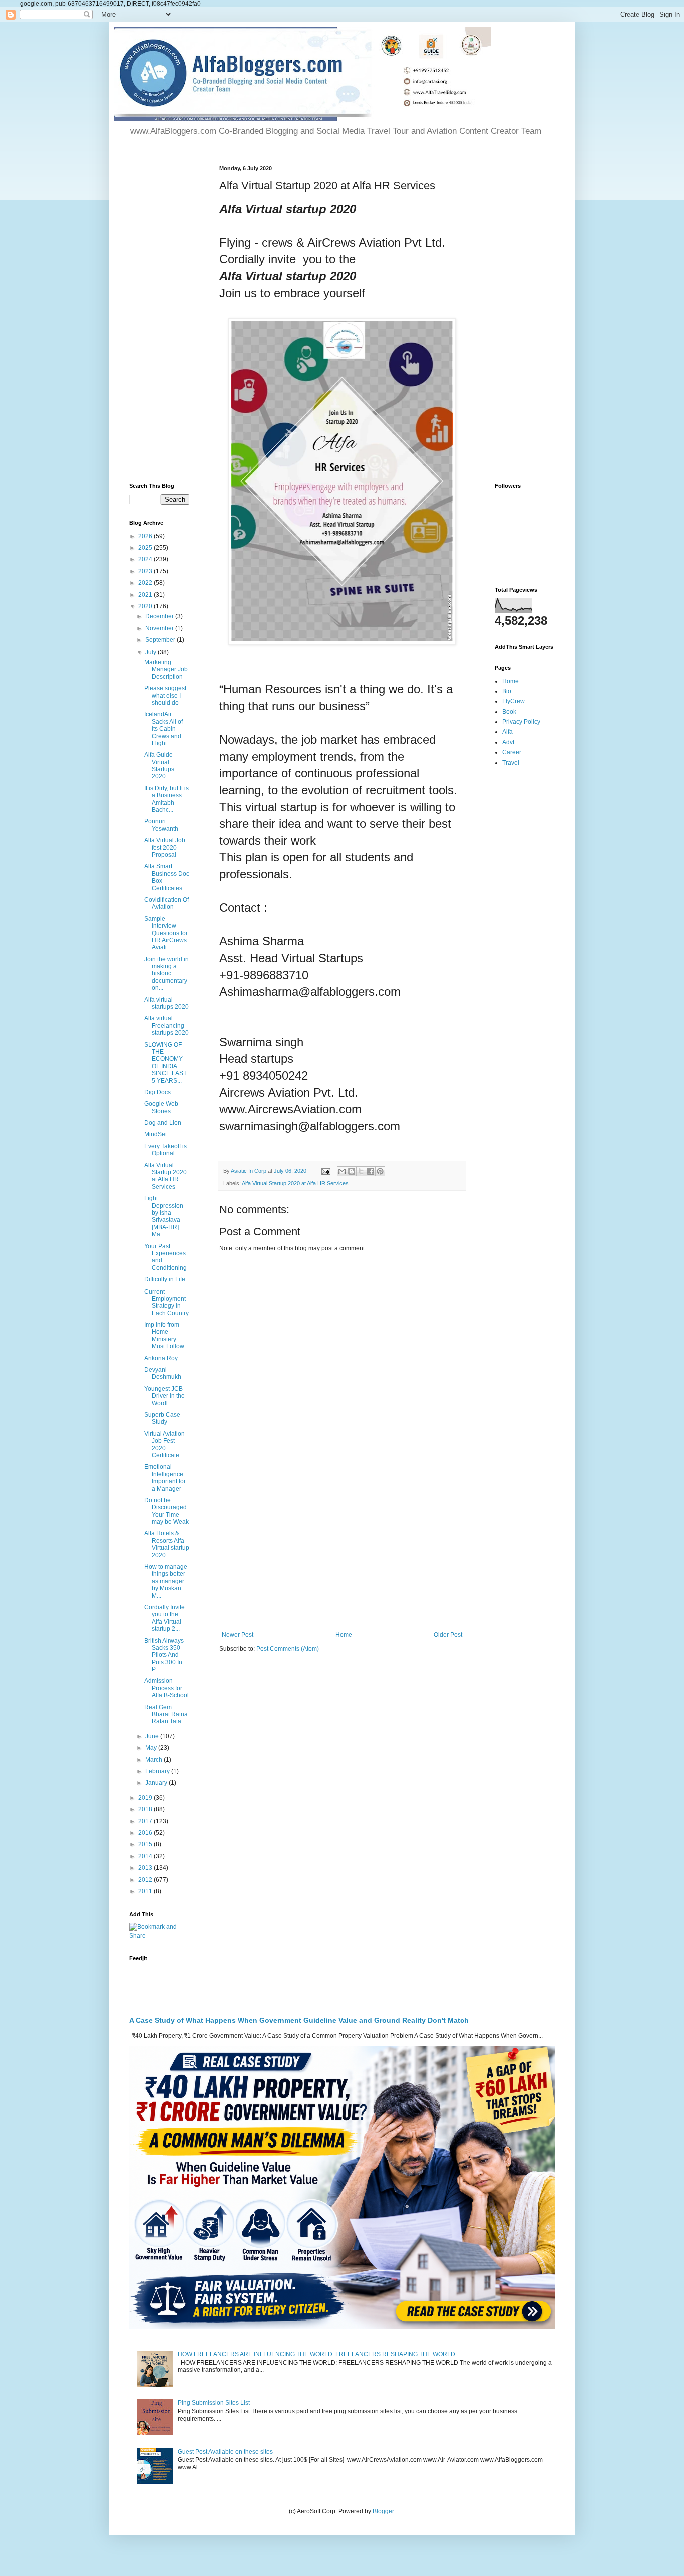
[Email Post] (325, 1171)
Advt (508, 742)
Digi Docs (157, 1092)
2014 (146, 1856)
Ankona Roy (161, 1358)
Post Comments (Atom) (288, 1649)
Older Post (448, 1635)
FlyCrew (514, 701)
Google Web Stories (161, 1107)
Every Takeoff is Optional (165, 1150)
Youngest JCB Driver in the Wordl (164, 1396)
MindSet (155, 1134)
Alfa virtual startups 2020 (166, 1003)
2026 (146, 536)
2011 (146, 1891)
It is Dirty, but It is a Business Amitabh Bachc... (166, 799)
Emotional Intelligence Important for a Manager (165, 1477)
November (160, 628)
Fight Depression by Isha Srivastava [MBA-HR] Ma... (164, 1216)
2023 (146, 571)
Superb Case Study (162, 1418)
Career (512, 752)
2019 (146, 1798)
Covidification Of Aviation (166, 903)
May (152, 1748)
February (158, 1771)
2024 (146, 559)
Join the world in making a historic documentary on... (166, 974)
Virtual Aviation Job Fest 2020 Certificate (164, 1444)
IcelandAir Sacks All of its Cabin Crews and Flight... (163, 729)
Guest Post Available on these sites (225, 2452)
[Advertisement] (342, 1549)
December (160, 616)
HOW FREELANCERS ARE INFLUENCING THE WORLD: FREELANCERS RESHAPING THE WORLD (316, 2354)
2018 (146, 1809)
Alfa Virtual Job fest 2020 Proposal (165, 847)
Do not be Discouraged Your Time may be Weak (166, 1511)
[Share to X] (361, 1171)
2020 (146, 606)
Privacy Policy (521, 722)
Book (509, 712)
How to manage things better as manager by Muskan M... (166, 1581)
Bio (507, 691)
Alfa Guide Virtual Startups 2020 (159, 765)
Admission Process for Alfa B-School (166, 1688)
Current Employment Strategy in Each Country (166, 1302)
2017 (146, 1821)
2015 (146, 1844)
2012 (146, 1880)
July (151, 652)
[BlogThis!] (352, 1171)
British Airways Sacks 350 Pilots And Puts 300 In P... (164, 1655)
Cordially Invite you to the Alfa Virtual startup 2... (164, 1618)
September (161, 640)
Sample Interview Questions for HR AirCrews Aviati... (166, 933)
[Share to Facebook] (371, 1171)
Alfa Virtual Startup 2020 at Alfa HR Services (295, 1183)
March (154, 1760)
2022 (146, 583)
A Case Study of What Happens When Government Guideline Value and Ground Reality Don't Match (299, 2020)
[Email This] (342, 1171)
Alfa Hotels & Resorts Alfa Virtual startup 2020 (167, 1544)
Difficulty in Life (165, 1279)
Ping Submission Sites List (214, 2403)
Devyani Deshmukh (163, 1373)
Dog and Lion (163, 1123)
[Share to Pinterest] (380, 1171)
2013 (146, 1868)
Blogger (383, 2511)
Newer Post (238, 1635)
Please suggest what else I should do (165, 695)
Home (344, 1635)
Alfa (507, 732)
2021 (146, 595)
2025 (146, 548)
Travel (511, 763)
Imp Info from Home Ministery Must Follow (164, 1335)
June (153, 1736)
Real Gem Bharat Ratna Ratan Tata (166, 1715)
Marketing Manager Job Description (166, 669)
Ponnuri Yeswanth (161, 825)
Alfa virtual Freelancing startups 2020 (166, 1026)
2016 (146, 1833)
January (157, 1783)
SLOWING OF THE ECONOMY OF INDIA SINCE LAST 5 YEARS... (165, 1063)
